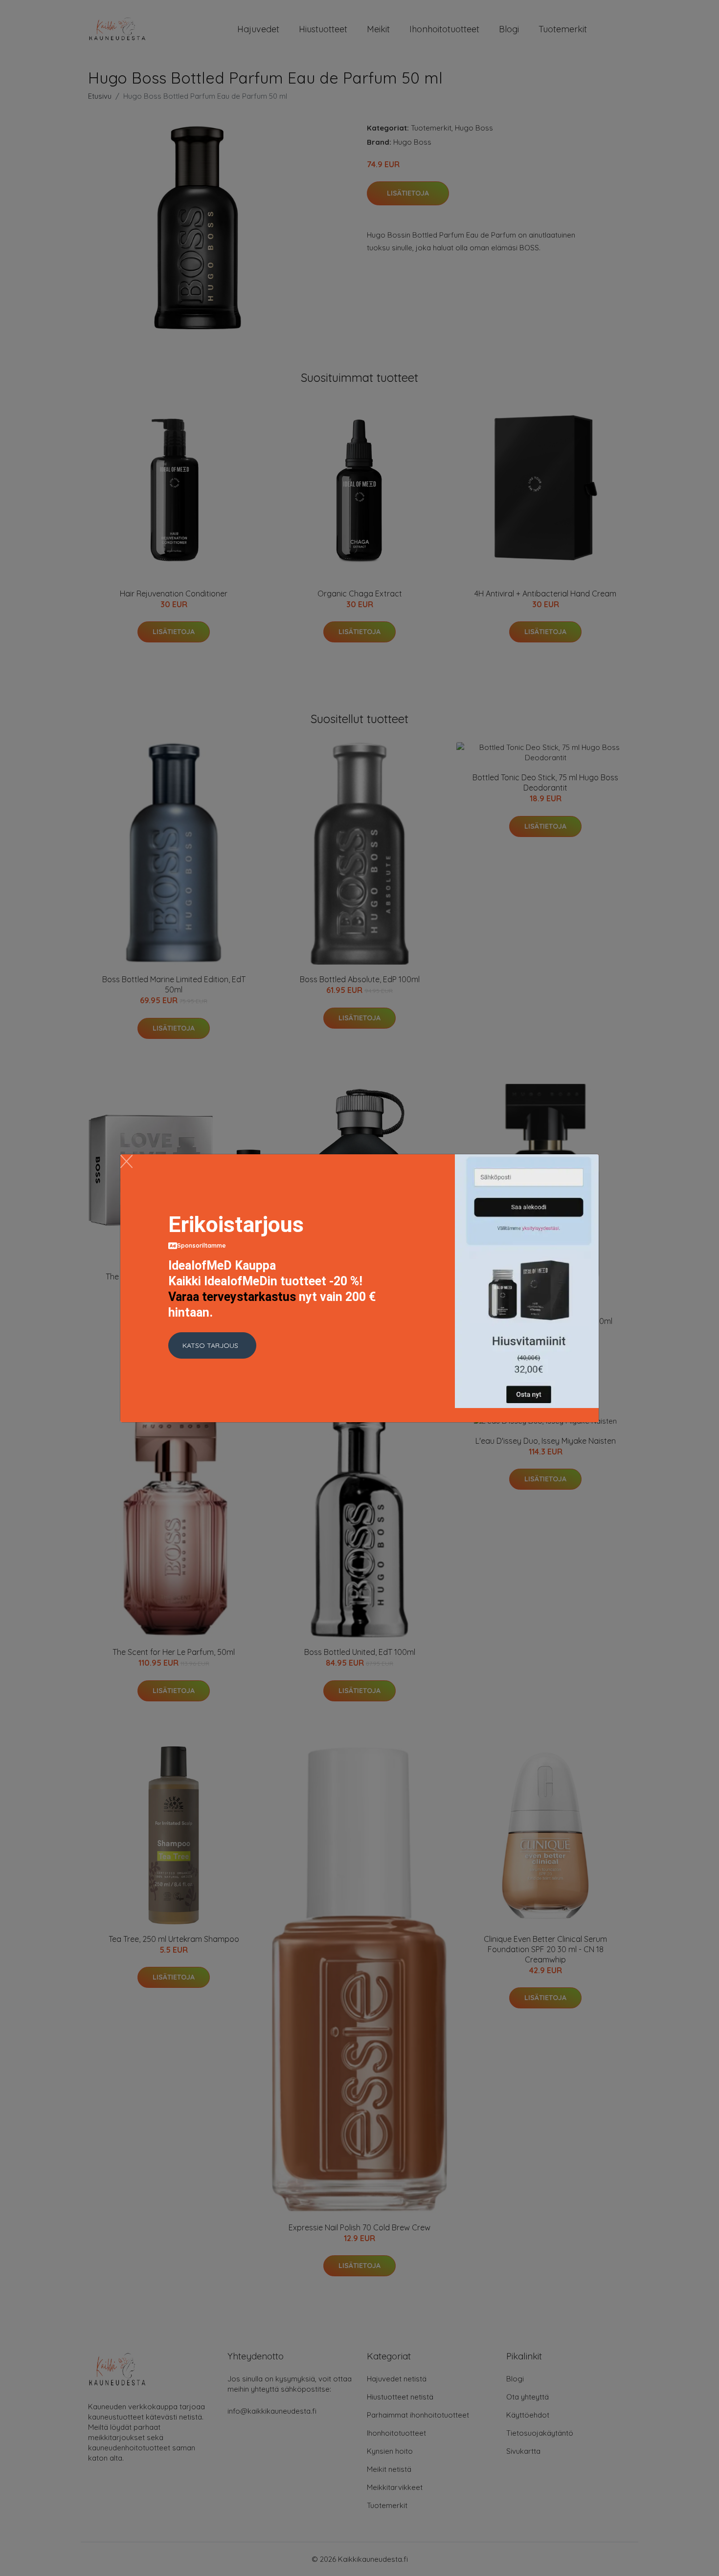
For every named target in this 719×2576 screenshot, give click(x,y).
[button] (212, 1345)
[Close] (126, 1161)
